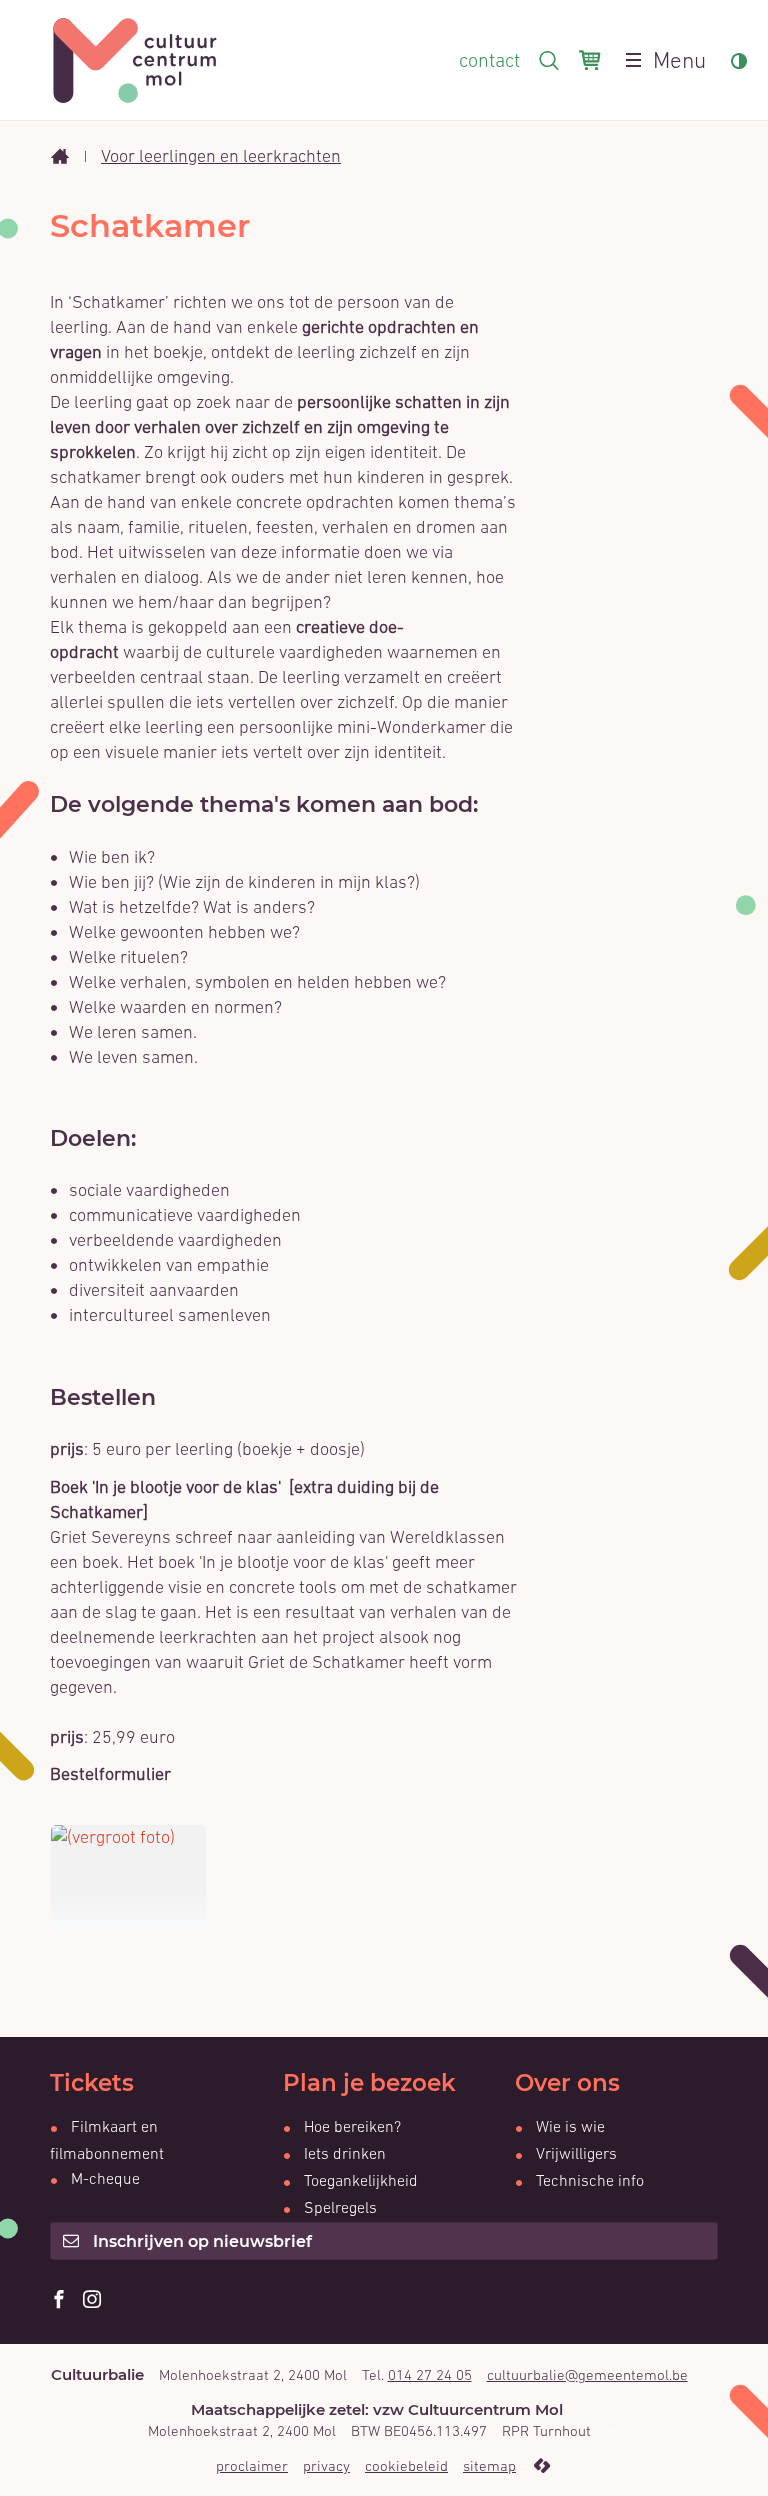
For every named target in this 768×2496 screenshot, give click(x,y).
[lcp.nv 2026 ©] (541, 2466)
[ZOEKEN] (549, 60)
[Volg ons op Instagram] (92, 2300)
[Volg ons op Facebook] (59, 2300)
